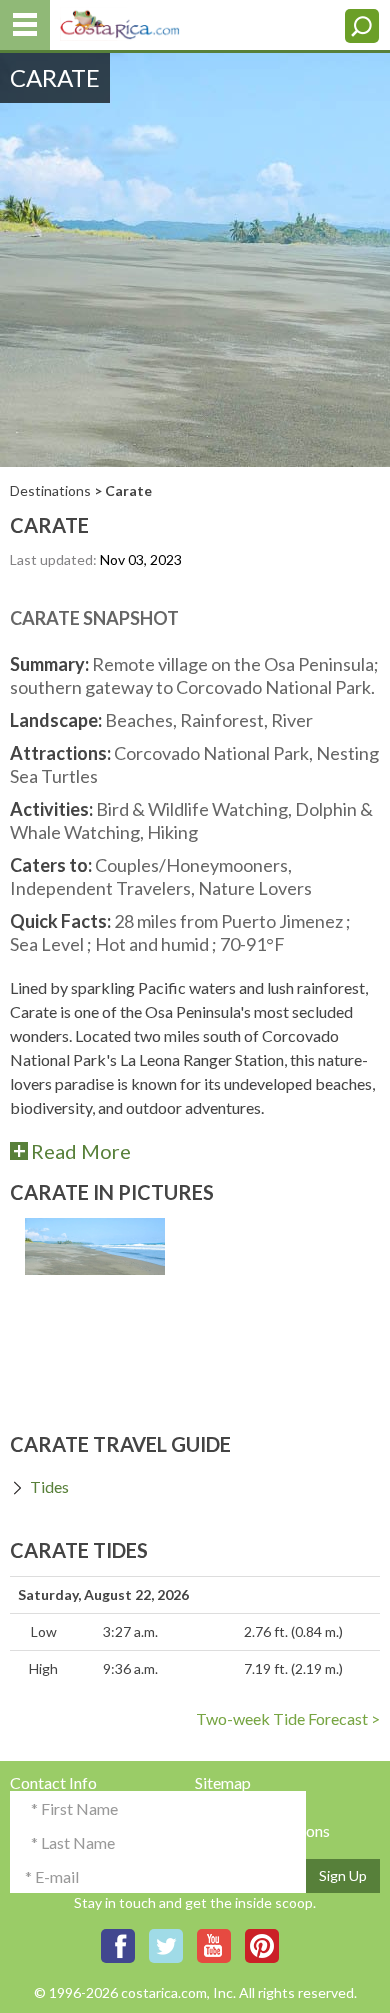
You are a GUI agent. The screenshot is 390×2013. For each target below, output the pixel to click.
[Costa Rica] (120, 20)
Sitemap (223, 1782)
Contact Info (53, 1782)
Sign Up (343, 1875)
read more (81, 1150)
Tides (49, 1486)
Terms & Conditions (262, 1830)
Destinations (50, 490)
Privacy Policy (244, 1806)
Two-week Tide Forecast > (288, 1718)
